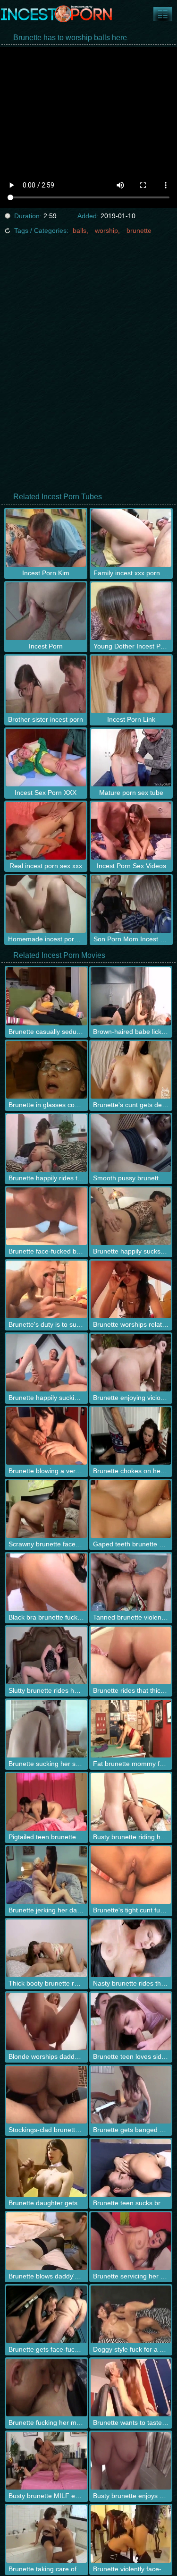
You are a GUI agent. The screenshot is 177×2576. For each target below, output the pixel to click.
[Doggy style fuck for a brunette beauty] (131, 2314)
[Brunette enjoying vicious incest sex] (131, 1363)
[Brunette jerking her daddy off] (46, 1875)
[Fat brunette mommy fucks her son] (131, 1729)
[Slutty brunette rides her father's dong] (46, 1655)
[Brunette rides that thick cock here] (131, 1655)
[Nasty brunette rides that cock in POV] (131, 1948)
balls (80, 230)
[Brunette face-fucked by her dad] (46, 1216)
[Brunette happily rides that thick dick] (46, 1143)
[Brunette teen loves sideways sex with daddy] (131, 2022)
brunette (139, 230)
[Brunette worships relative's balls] (131, 1289)
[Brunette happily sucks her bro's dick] (131, 1216)
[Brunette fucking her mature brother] (46, 2388)
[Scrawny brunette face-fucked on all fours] (46, 1509)
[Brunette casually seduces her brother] (46, 996)
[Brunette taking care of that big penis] (46, 2534)
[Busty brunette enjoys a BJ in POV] (131, 2461)
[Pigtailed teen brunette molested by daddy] (46, 1802)
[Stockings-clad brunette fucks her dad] (46, 2095)
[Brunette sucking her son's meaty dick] (46, 1729)
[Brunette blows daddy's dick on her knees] (46, 2241)
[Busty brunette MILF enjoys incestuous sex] (46, 2461)
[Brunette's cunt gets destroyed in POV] (131, 1070)
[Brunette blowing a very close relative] (46, 1436)
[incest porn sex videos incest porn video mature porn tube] (163, 14)
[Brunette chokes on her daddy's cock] (131, 1436)
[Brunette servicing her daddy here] (131, 2241)
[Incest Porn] (57, 14)
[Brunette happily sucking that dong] (46, 1363)
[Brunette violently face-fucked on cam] (131, 2534)
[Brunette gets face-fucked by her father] (46, 2314)
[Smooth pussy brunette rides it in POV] (131, 1143)
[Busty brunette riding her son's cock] (131, 1802)
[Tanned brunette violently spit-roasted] (131, 1582)
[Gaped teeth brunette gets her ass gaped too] (131, 1509)
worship (106, 230)
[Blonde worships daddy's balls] (46, 2022)
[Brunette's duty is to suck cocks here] (46, 1289)
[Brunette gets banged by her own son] (131, 2095)
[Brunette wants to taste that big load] (131, 2388)
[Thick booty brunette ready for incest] (46, 1948)
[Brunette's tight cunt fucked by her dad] (131, 1875)
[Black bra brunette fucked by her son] (46, 1582)
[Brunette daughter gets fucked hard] (46, 2168)
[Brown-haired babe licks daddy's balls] (131, 996)
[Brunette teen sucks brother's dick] (131, 2168)
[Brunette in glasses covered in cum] (46, 1070)
